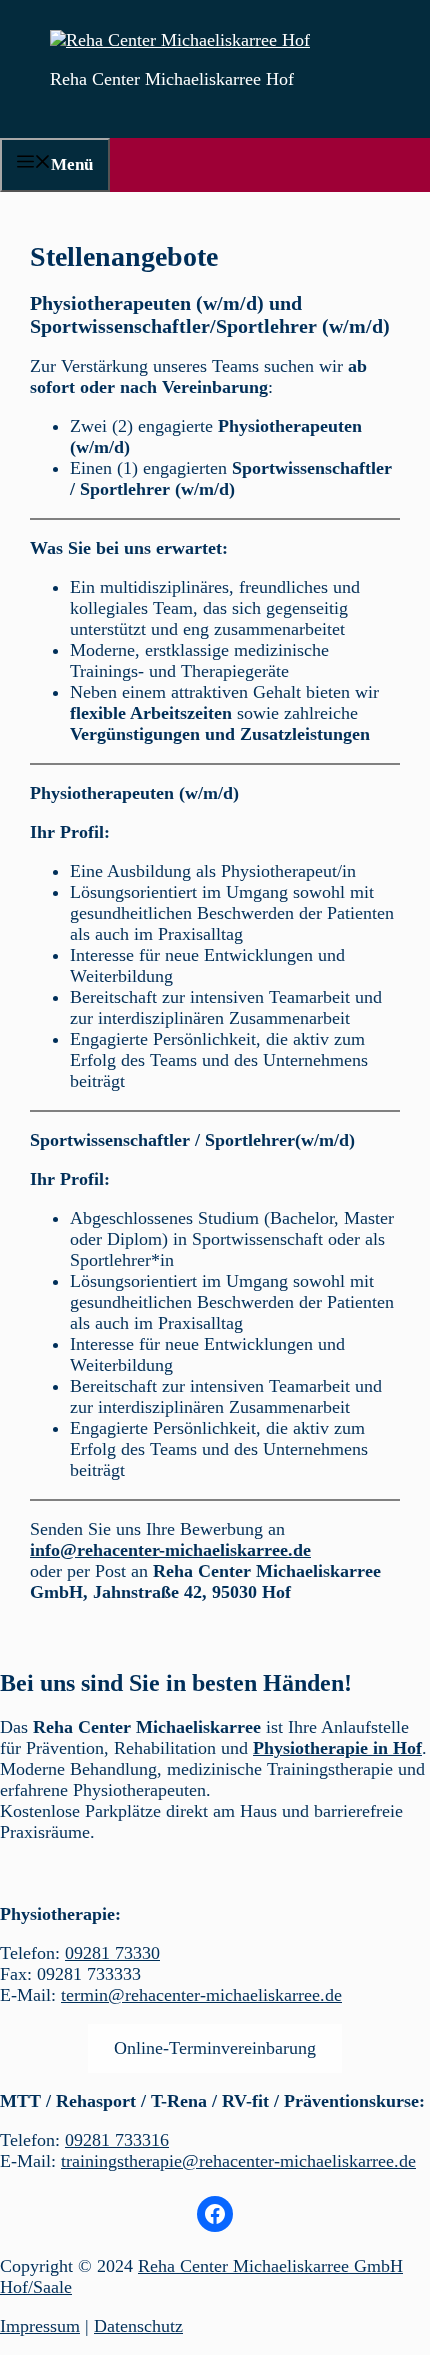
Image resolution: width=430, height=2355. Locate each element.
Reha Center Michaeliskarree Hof (172, 79)
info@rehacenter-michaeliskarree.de (170, 1550)
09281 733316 (117, 2140)
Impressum (40, 2326)
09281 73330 (112, 1953)
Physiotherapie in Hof (337, 1748)
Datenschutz (138, 2326)
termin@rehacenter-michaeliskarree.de (201, 1995)
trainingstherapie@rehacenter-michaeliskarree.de (238, 2161)
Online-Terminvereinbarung (215, 2048)
